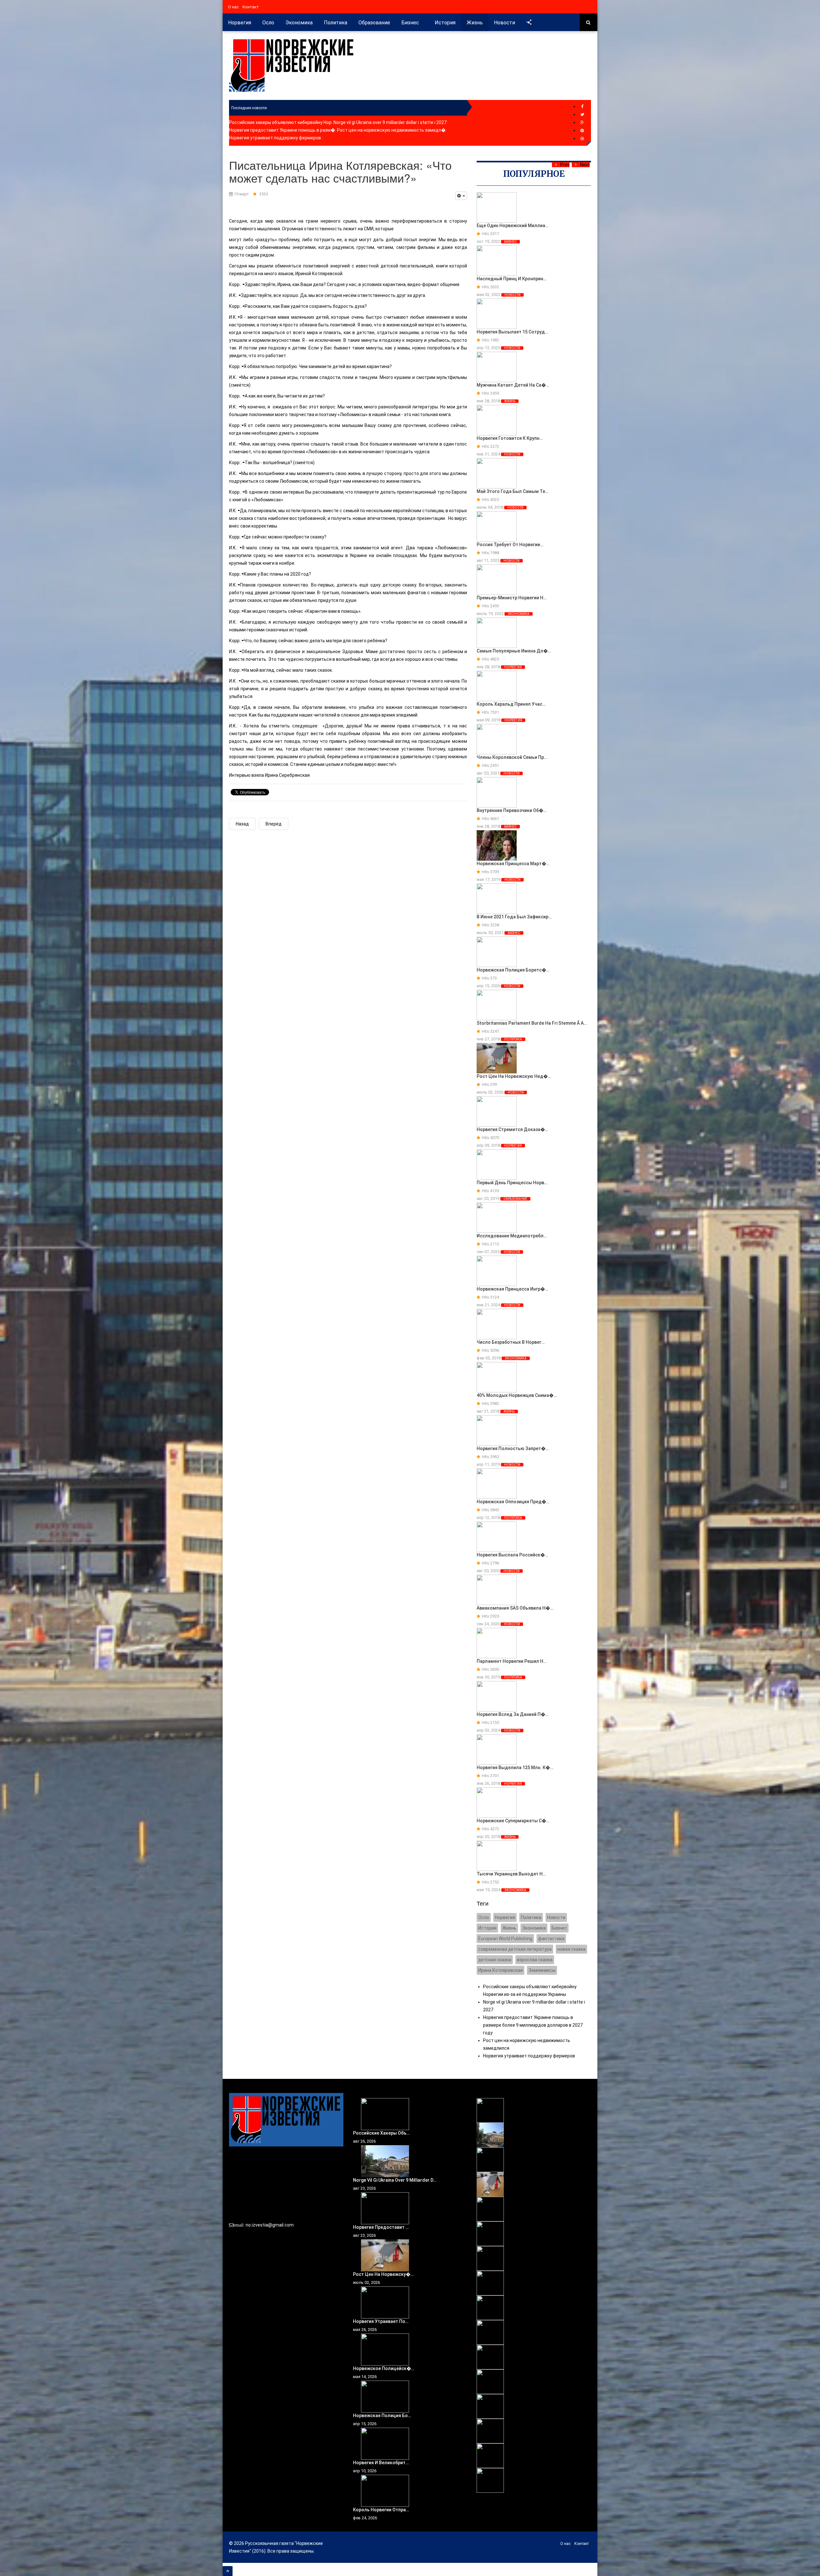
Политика (336, 23)
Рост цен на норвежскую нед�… (514, 1076)
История (445, 23)
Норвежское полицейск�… (384, 2368)
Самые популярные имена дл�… (514, 651)
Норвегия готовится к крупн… (510, 438)
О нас (233, 7)
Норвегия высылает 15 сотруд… (512, 332)
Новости (504, 23)
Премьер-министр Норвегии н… (512, 598)
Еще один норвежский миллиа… (512, 226)
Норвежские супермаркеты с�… (513, 1821)
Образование (374, 23)
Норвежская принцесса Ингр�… (512, 1289)
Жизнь (475, 23)
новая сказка (571, 1949)
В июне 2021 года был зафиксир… (514, 917)
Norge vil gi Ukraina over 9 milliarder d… (395, 2180)
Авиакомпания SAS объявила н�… (515, 1608)
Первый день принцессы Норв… (512, 1183)
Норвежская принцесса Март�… (513, 864)
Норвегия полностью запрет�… (513, 1448)
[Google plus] (582, 123)
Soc (537, 23)
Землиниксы (542, 1970)
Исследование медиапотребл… (512, 1236)
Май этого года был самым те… (512, 491)
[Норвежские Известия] (291, 66)
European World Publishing (505, 1939)
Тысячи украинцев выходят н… (511, 1874)
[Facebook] (582, 107)
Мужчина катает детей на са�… (513, 385)
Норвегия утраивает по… (381, 2321)
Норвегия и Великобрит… (381, 2463)
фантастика (551, 1939)
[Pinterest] (582, 131)
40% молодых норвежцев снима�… (517, 1395)
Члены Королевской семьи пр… (512, 757)
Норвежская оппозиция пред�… (513, 1502)
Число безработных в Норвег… (511, 1342)
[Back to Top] (228, 2571)
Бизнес (411, 23)
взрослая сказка (535, 1960)
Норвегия (240, 23)
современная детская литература (515, 1949)
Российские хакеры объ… (381, 2133)
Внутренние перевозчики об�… (512, 810)
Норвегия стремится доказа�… (512, 1129)
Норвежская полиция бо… (382, 2416)
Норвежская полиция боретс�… (513, 970)
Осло (268, 23)
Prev (565, 165)
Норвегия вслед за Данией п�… (512, 1714)
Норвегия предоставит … (381, 2227)
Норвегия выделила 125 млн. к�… (515, 1768)
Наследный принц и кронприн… (512, 279)
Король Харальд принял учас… (511, 704)
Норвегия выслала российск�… (512, 1555)
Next (585, 165)
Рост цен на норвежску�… (383, 2274)
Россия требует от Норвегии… (510, 545)
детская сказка (495, 1960)
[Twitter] (582, 115)
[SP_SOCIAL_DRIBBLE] (582, 139)
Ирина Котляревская (500, 1970)
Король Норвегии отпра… (381, 2510)
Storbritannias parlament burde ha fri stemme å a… (532, 1023)
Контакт (251, 7)
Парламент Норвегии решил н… (512, 1661)
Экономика (299, 23)
